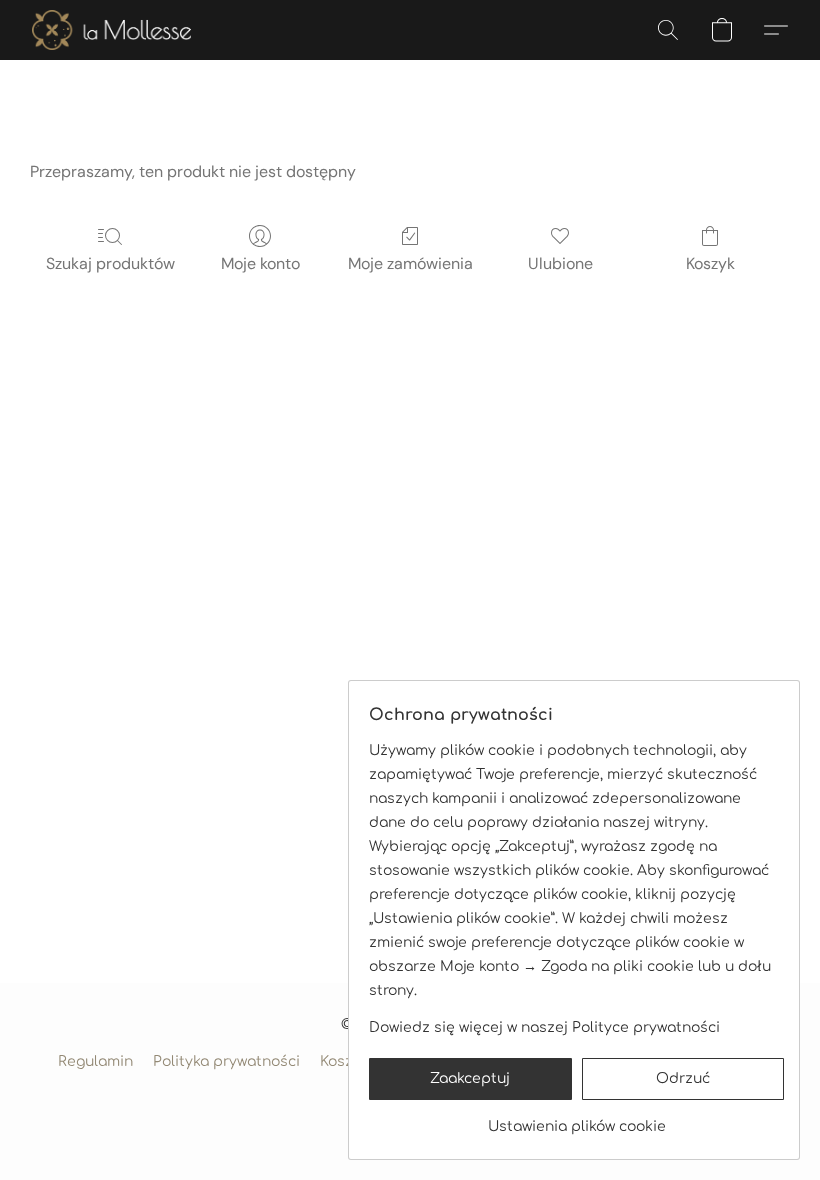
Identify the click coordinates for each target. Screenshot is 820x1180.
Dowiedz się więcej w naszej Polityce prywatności (544, 1027)
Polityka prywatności (226, 1061)
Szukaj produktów (110, 263)
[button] (111, 30)
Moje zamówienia (410, 263)
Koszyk (710, 263)
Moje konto (260, 263)
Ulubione (560, 263)
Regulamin (95, 1061)
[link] (576, 1119)
